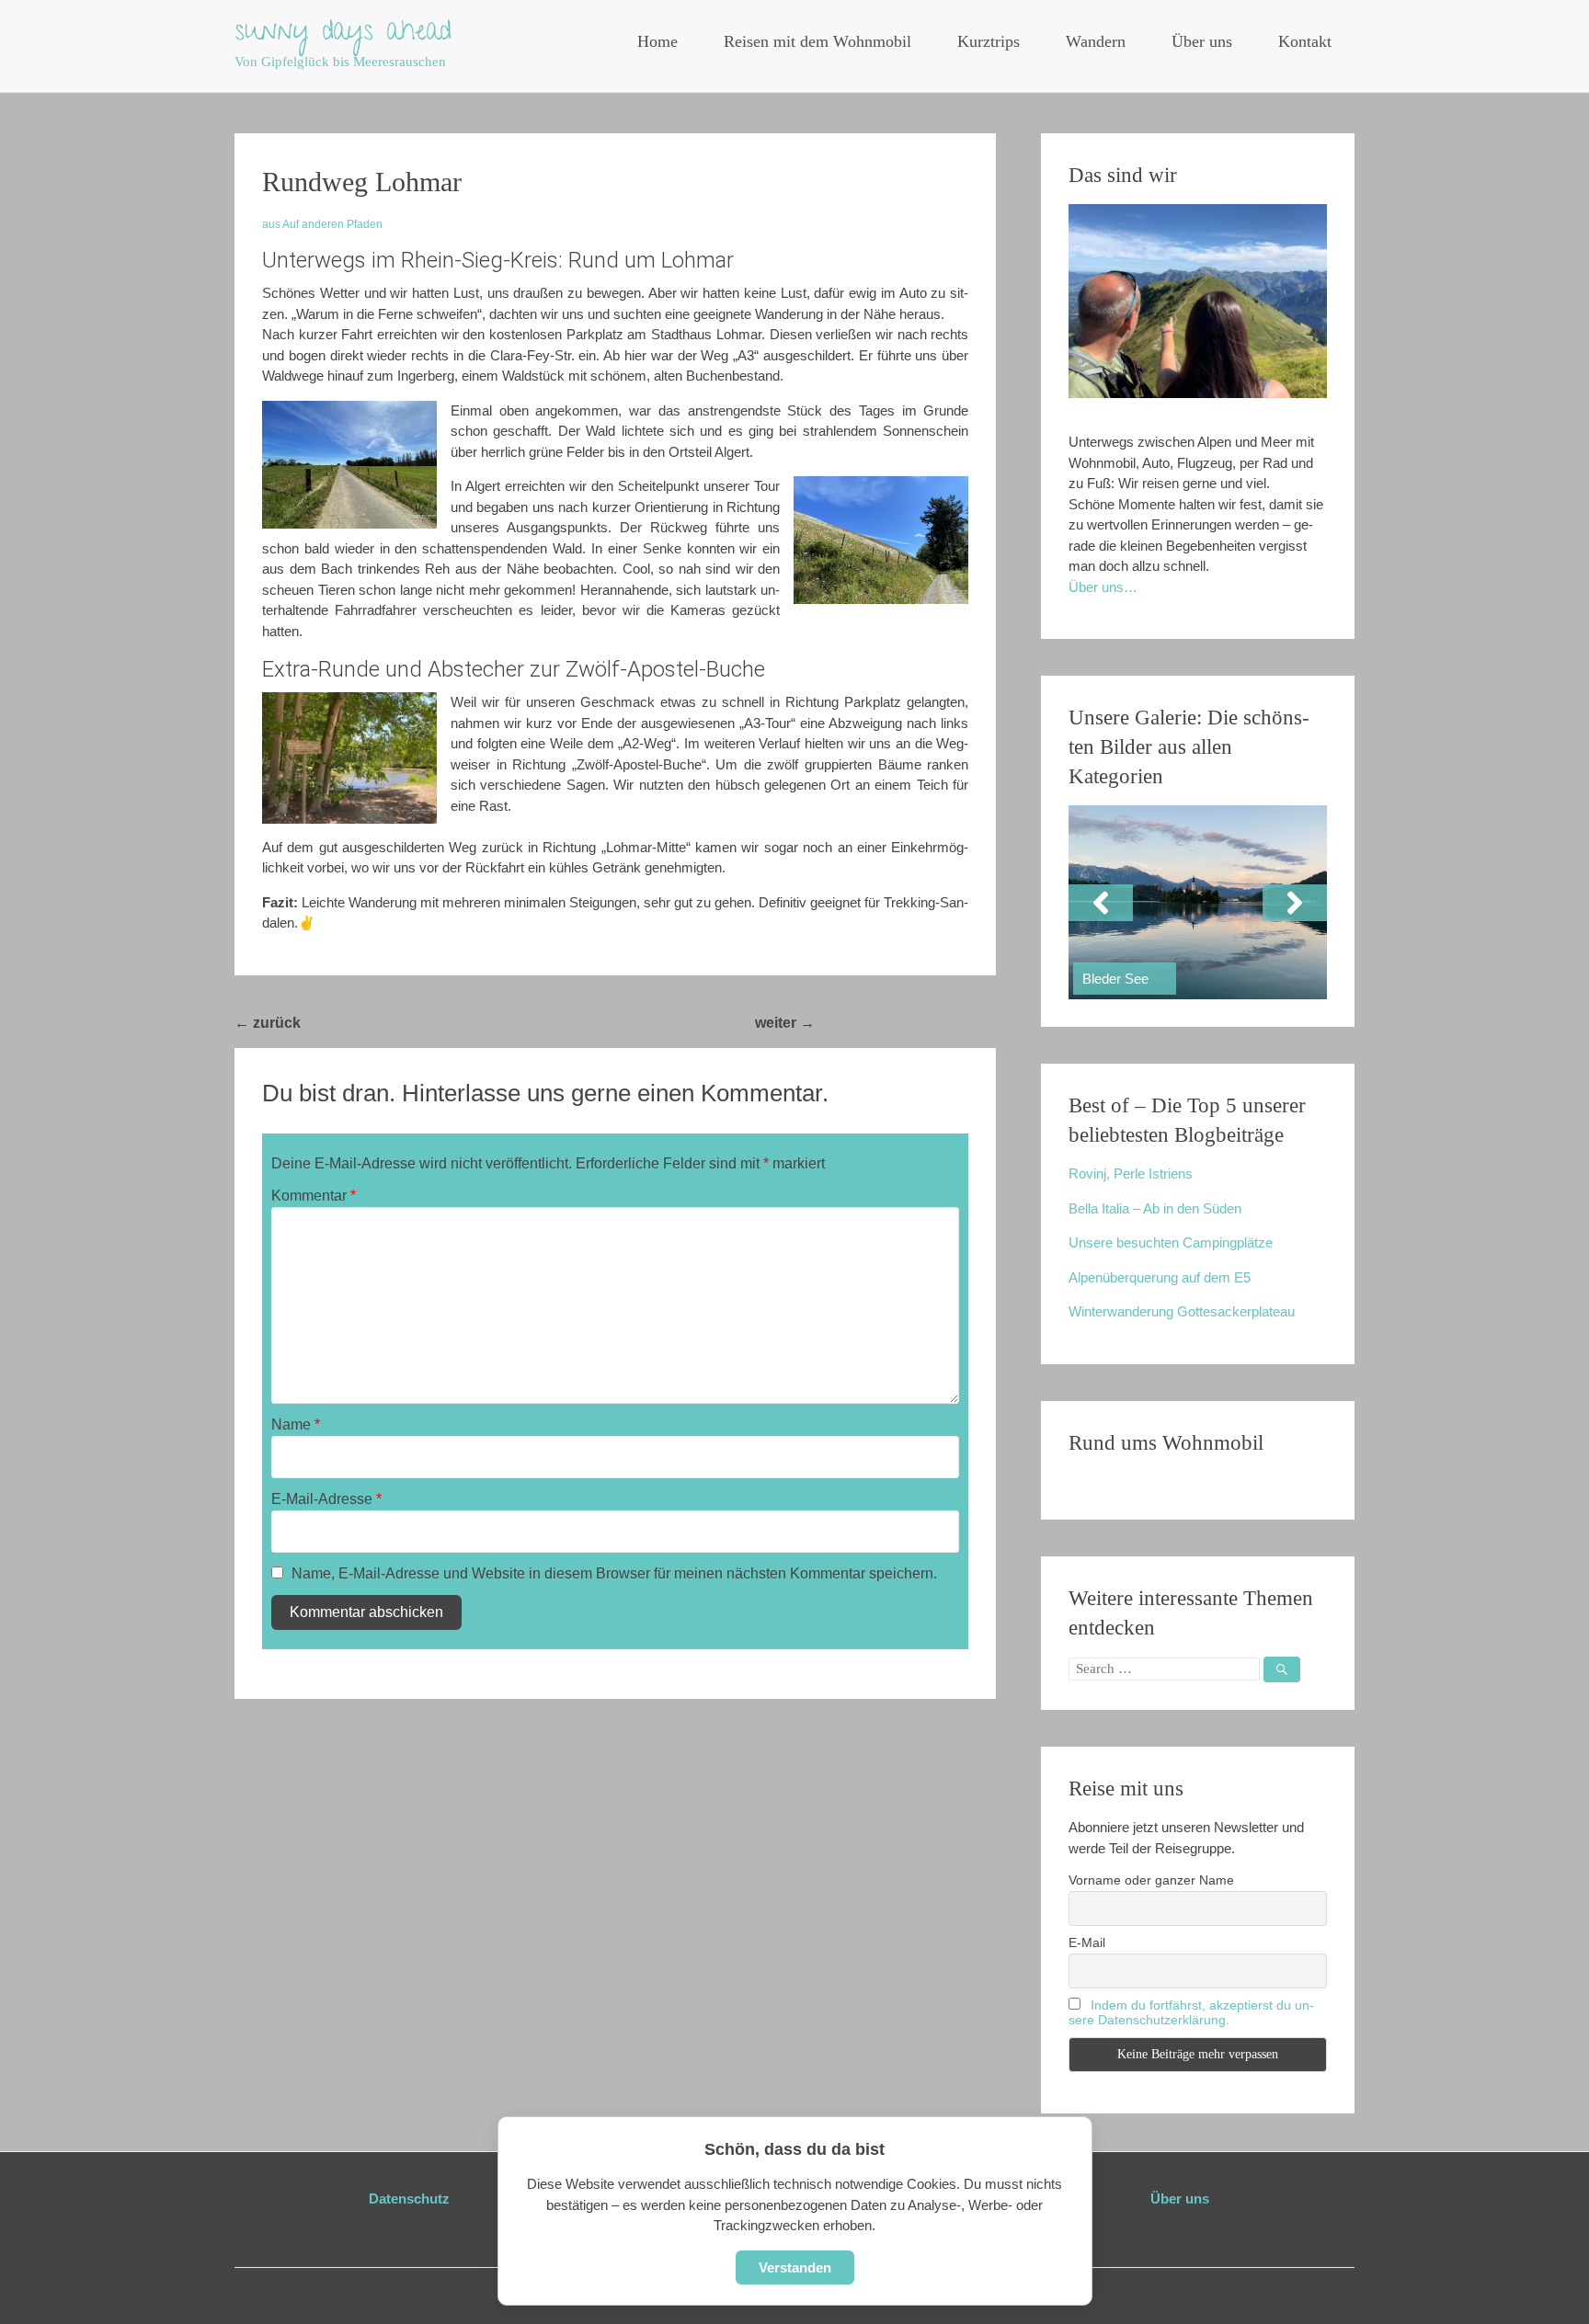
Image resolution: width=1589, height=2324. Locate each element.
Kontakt (1305, 41)
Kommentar (314, 1196)
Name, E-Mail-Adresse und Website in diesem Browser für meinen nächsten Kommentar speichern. (614, 1573)
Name (296, 1424)
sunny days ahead (343, 34)
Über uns (1202, 41)
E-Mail (1087, 1942)
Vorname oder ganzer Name (1151, 1880)
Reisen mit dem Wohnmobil (817, 41)
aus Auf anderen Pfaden (322, 224)
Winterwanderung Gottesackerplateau (1182, 1311)
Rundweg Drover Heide (905, 1023)
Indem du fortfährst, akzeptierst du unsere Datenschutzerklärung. (1191, 2012)
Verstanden (795, 2267)
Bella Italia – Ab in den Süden (1155, 1208)
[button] (1101, 903)
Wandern (1096, 41)
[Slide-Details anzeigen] (1198, 902)
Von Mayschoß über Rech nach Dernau (447, 1023)
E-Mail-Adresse (326, 1499)
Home (657, 41)
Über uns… (1103, 587)
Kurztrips (989, 41)
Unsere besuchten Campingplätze (1171, 1242)
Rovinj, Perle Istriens (1131, 1173)
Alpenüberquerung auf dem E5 (1160, 1277)
